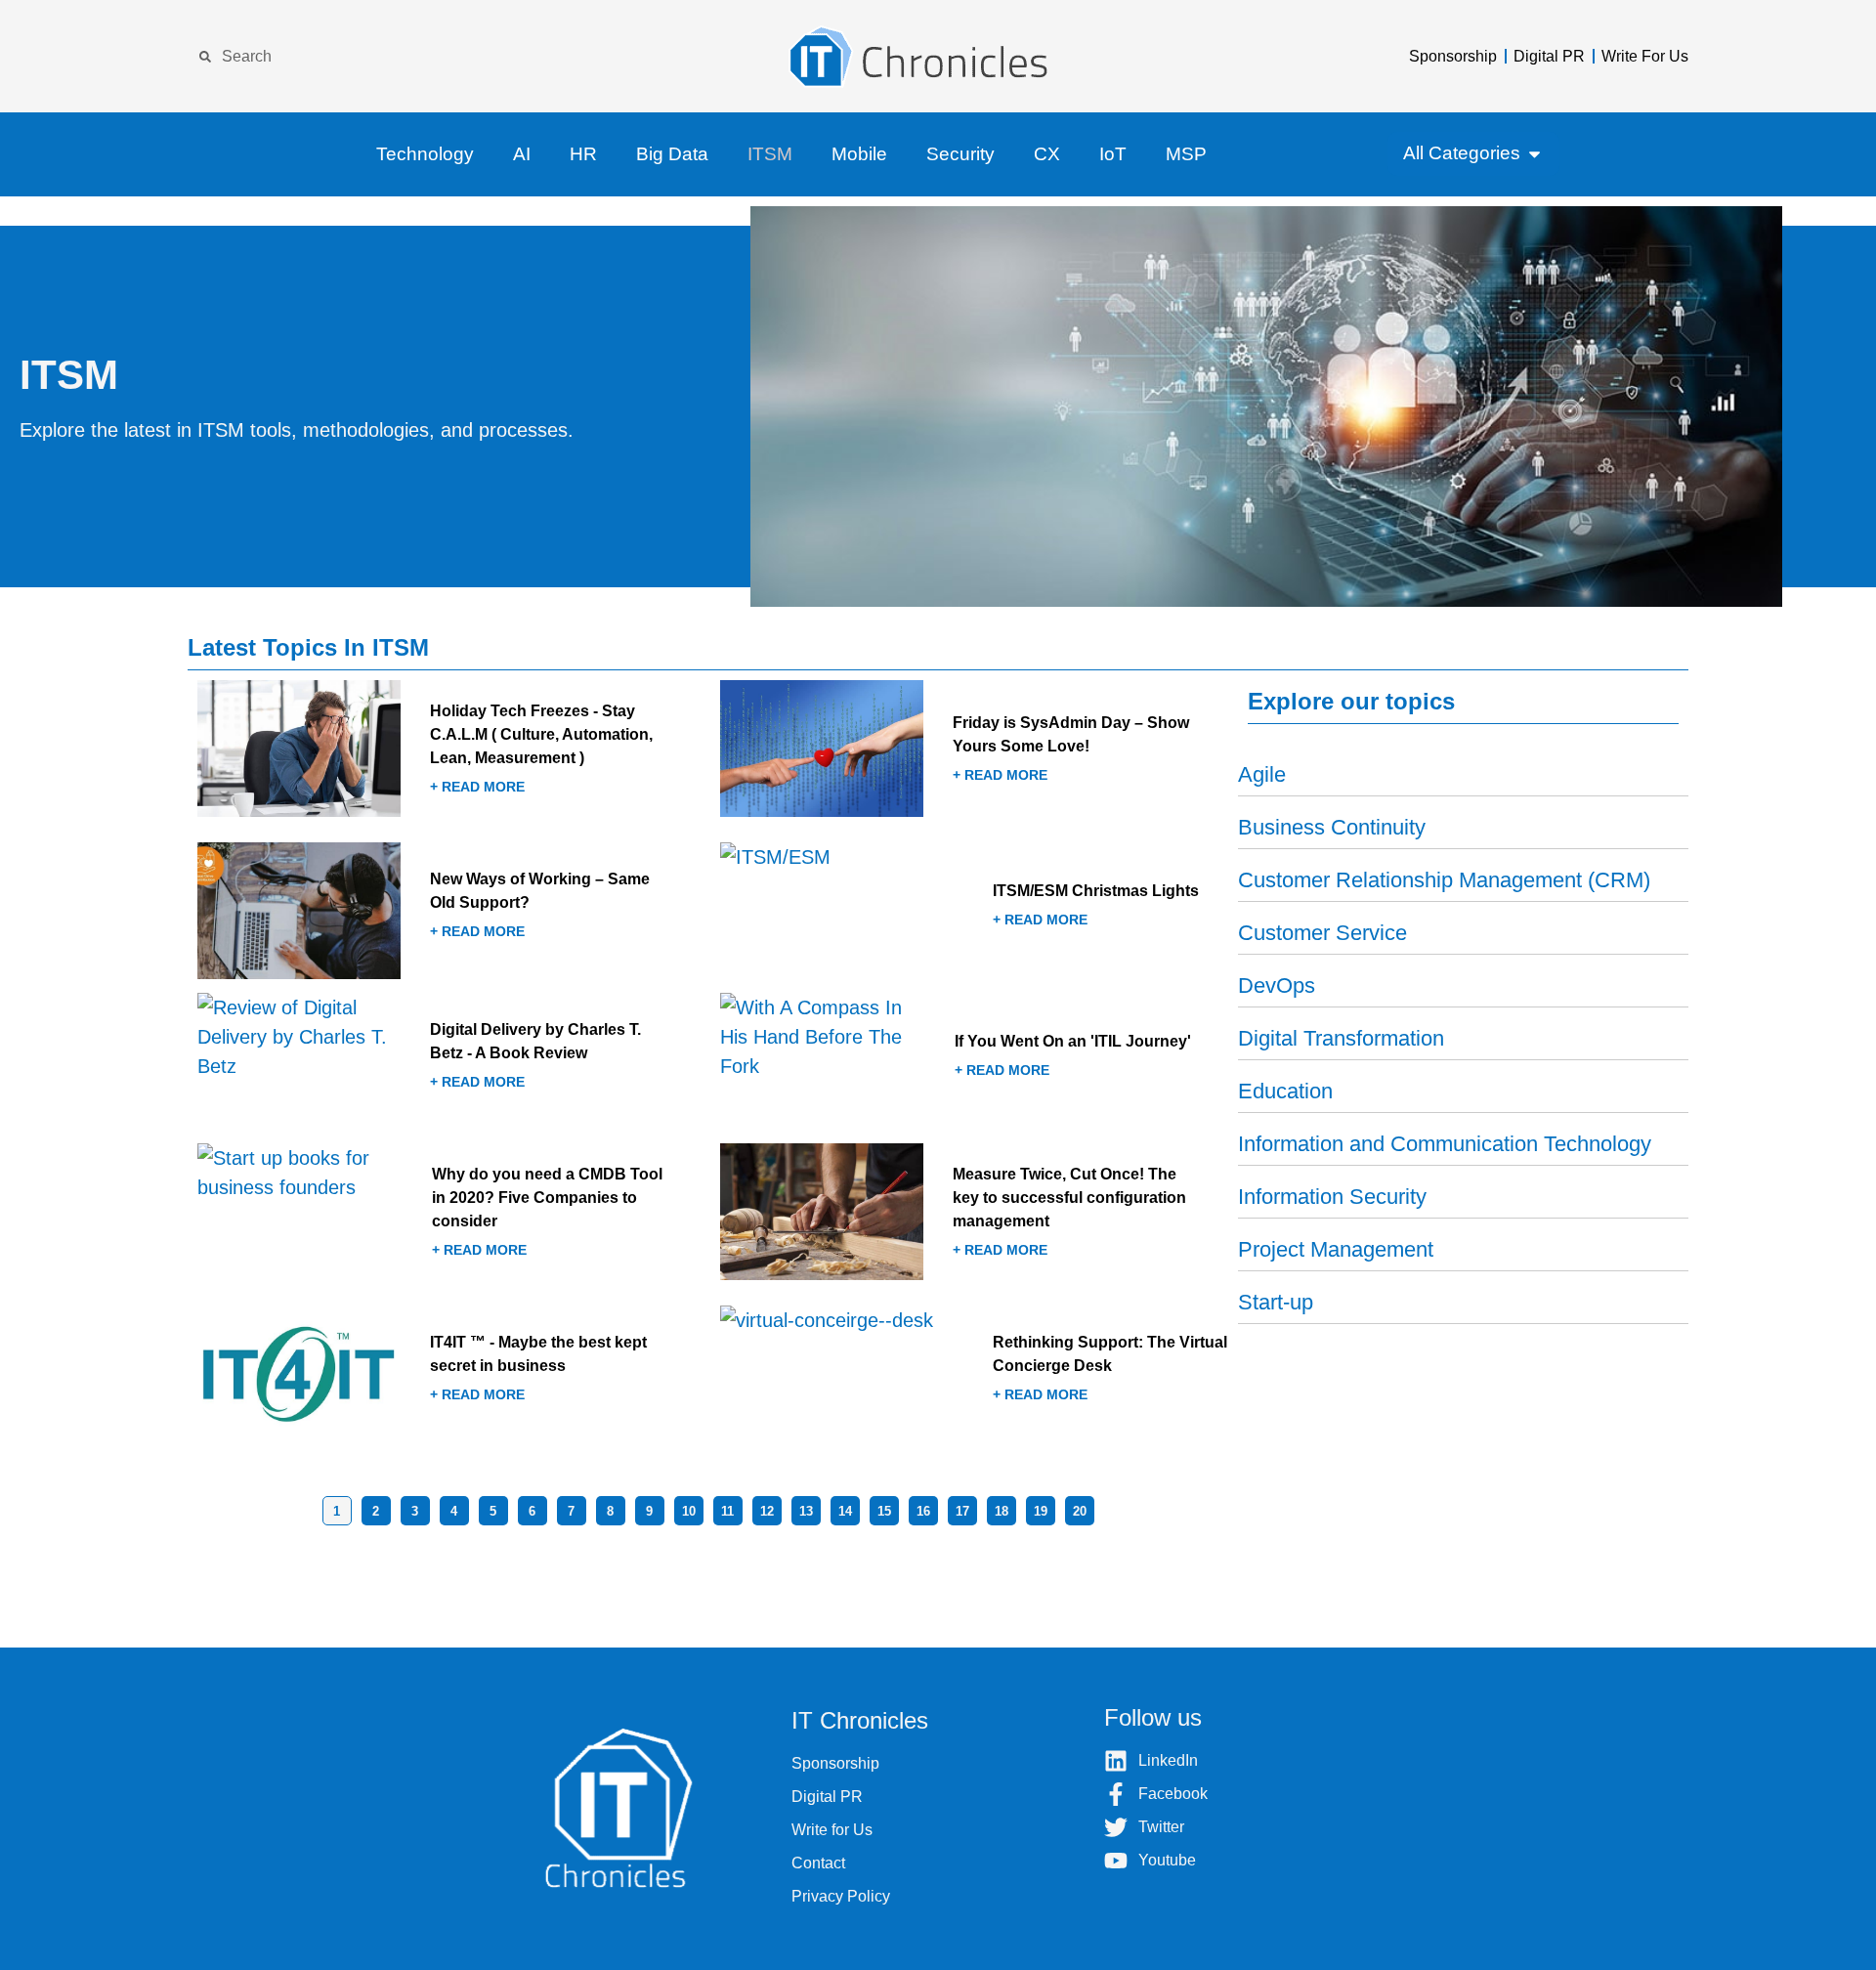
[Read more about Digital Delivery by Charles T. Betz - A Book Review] (452, 1061)
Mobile (859, 154)
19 (1041, 1511)
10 (689, 1511)
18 (1002, 1511)
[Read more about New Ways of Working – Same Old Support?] (452, 911)
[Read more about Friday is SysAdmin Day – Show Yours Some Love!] (975, 754)
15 (884, 1511)
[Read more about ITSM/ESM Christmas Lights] (975, 911)
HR (583, 154)
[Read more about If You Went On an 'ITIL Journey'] (975, 1061)
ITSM (770, 154)
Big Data (672, 154)
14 (845, 1511)
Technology (425, 154)
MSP (1186, 154)
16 (923, 1511)
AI (522, 154)
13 (806, 1511)
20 (1080, 1511)
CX (1047, 154)
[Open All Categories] (1535, 154)
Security (960, 154)
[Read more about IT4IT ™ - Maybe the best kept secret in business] (452, 1374)
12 (767, 1511)
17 (962, 1511)
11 (727, 1511)
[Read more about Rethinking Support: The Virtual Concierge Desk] (975, 1374)
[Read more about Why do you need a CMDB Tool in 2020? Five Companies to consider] (452, 1218)
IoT (1113, 154)
